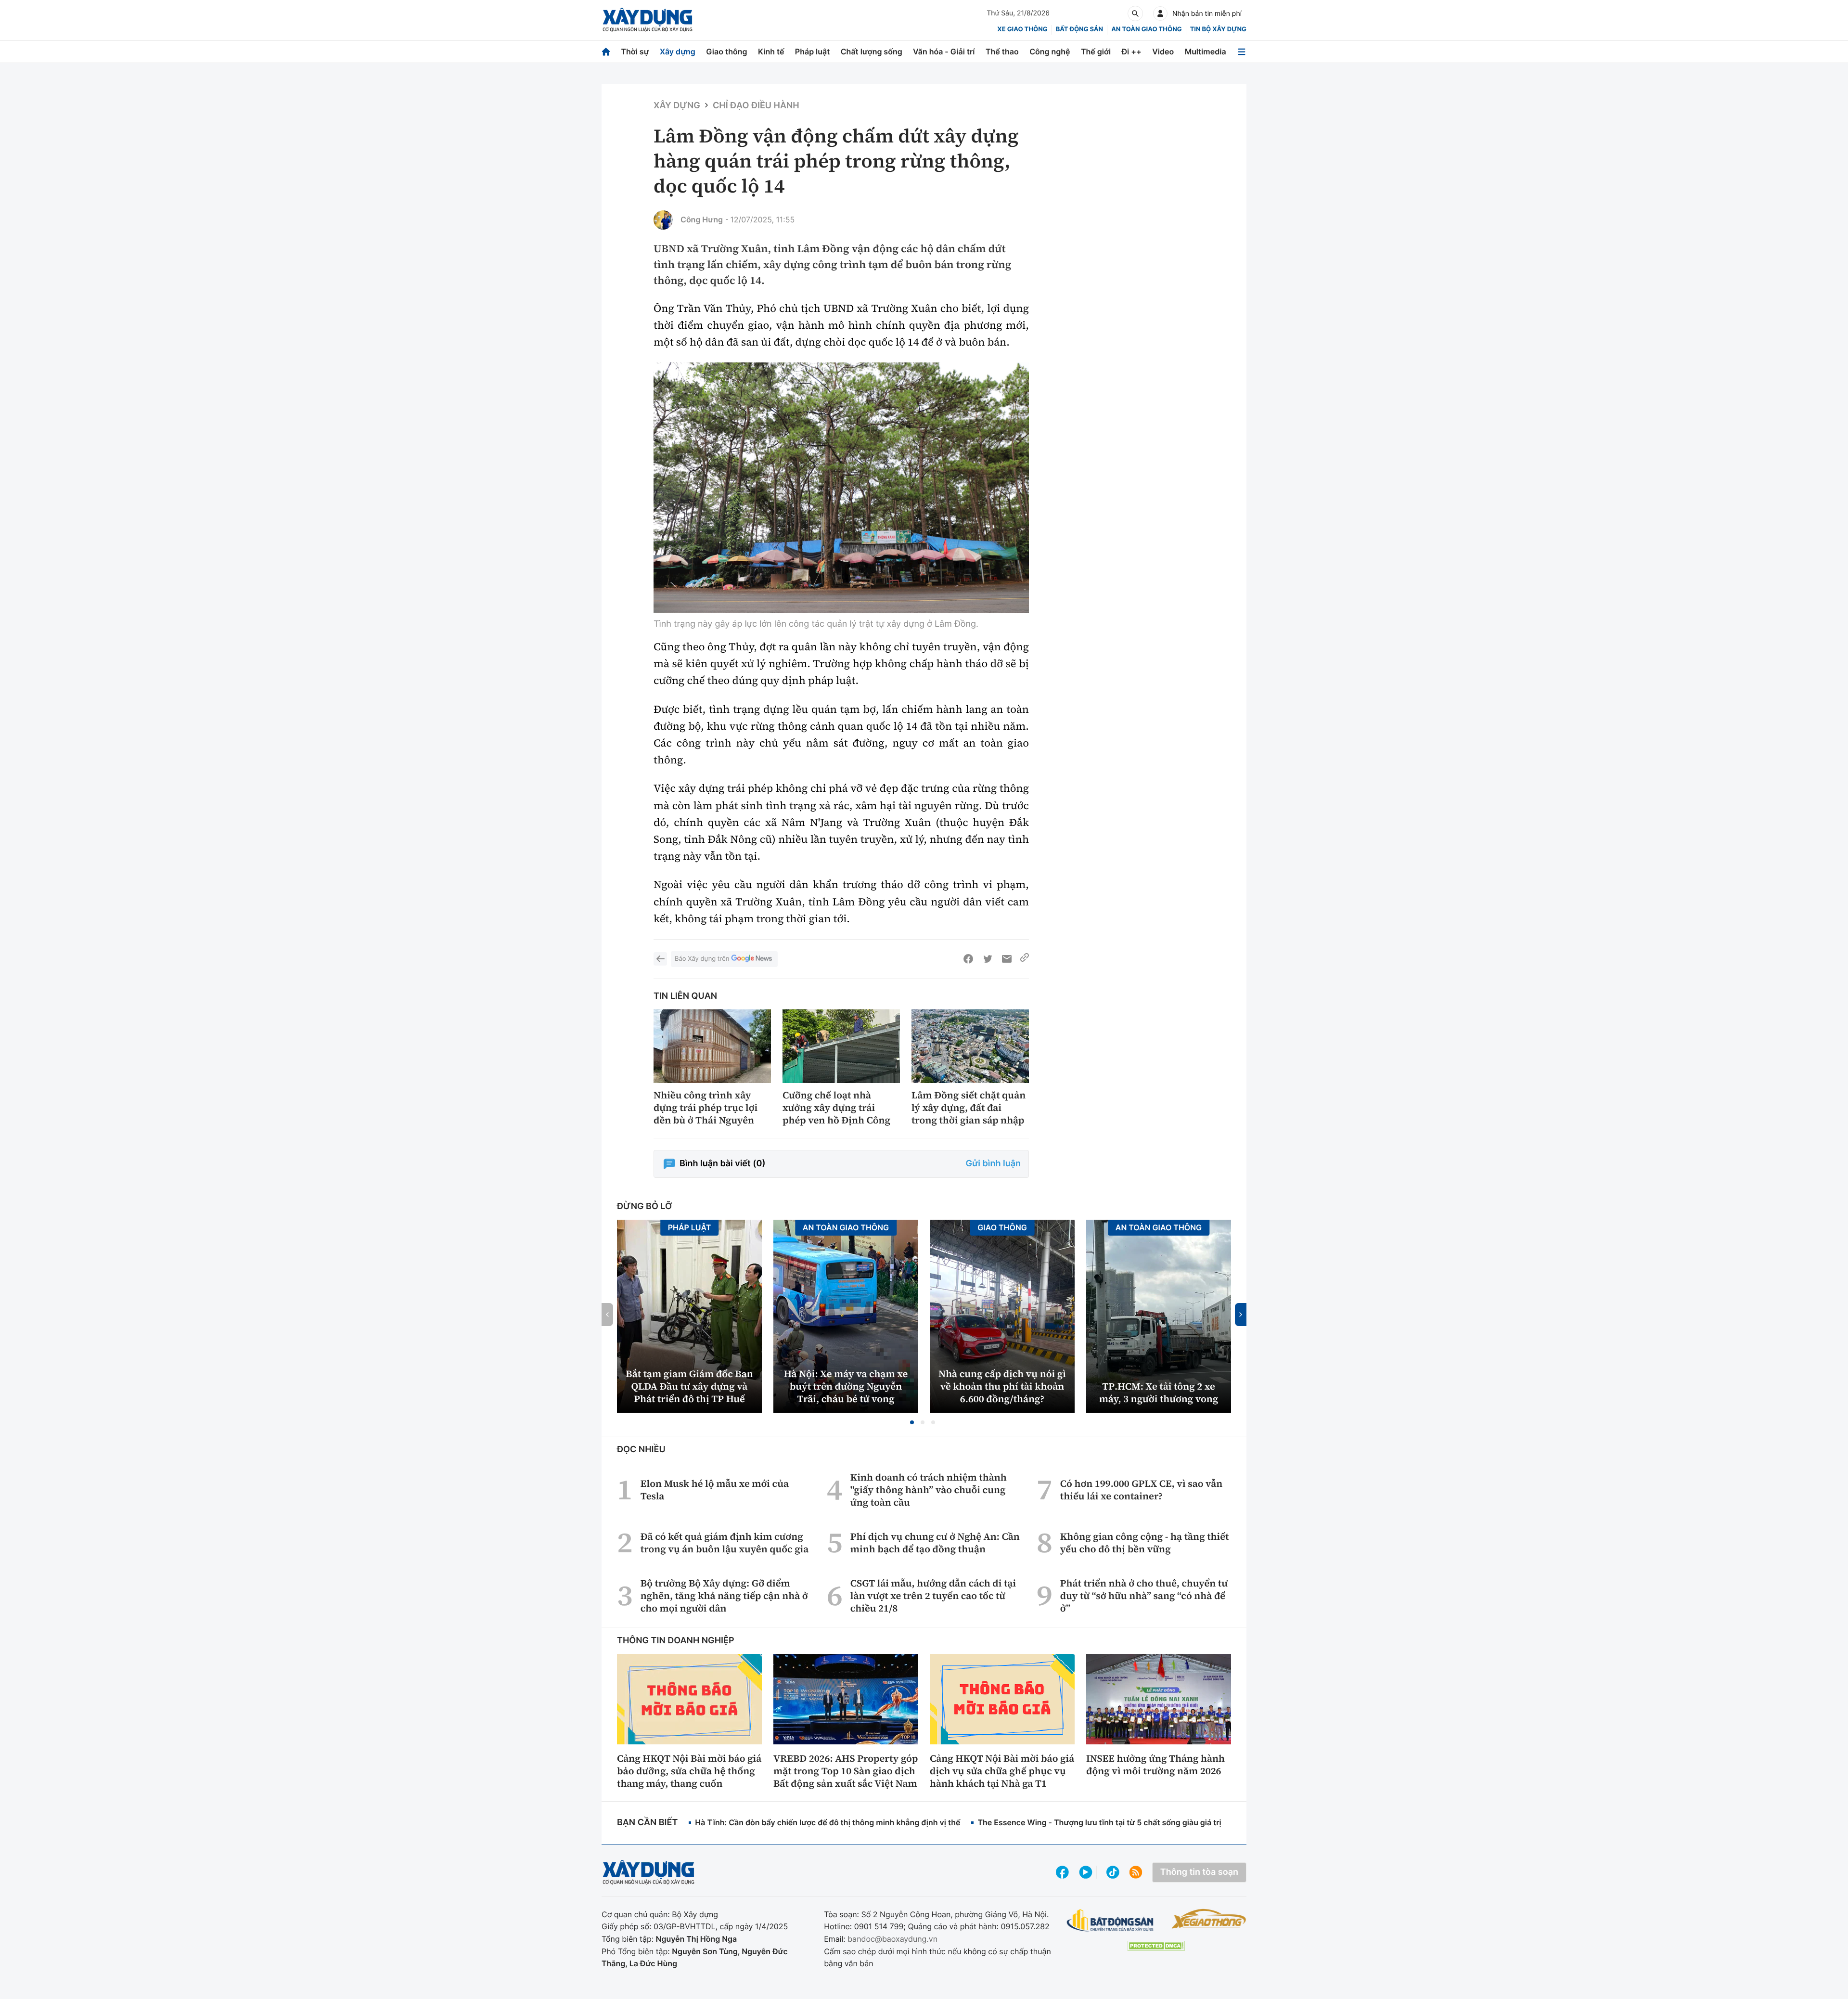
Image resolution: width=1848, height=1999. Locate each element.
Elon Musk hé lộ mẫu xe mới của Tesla (715, 1490)
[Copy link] (1025, 959)
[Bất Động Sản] (1110, 1921)
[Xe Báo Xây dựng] (1209, 1919)
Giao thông (726, 52)
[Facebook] (968, 959)
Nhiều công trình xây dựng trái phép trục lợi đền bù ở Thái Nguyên (706, 1108)
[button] (912, 1422)
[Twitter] (988, 959)
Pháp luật (812, 52)
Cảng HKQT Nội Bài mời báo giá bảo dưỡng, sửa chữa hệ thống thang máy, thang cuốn (689, 1771)
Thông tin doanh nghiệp (676, 1641)
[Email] (1007, 959)
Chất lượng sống (872, 52)
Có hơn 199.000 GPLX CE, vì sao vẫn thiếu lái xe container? (1141, 1490)
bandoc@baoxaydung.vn (892, 1939)
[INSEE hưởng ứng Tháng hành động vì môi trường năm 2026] (1159, 1699)
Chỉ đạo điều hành (756, 106)
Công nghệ (1050, 52)
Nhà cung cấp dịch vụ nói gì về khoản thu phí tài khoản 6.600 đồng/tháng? (1002, 1386)
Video (1163, 52)
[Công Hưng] (663, 220)
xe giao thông (1022, 29)
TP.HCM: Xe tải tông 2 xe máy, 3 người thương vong (1159, 1393)
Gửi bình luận (993, 1164)
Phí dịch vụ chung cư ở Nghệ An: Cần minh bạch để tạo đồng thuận (935, 1543)
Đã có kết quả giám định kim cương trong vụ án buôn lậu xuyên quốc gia (725, 1543)
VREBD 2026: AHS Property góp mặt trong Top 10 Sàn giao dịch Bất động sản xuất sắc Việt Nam (846, 1771)
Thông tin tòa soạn (1199, 1872)
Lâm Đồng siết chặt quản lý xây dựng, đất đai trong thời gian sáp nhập (969, 1108)
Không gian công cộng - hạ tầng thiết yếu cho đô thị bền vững (1145, 1543)
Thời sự (635, 52)
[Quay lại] (660, 959)
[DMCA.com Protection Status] (1156, 1946)
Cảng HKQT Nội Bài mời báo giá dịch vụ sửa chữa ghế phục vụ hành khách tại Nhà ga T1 (1002, 1771)
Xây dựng (678, 52)
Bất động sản (1080, 29)
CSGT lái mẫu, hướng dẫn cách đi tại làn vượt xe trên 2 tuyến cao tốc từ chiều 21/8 (933, 1596)
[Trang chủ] (606, 52)
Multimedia (1206, 52)
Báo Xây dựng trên (702, 959)
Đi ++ (1132, 52)
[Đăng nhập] (1160, 13)
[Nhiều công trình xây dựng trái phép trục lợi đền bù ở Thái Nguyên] (712, 1046)
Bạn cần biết (647, 1823)
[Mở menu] (1242, 52)
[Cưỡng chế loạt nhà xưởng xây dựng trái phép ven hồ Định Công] (841, 1046)
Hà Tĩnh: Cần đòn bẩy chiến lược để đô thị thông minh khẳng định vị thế (828, 1822)
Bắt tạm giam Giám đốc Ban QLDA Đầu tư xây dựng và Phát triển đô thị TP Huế (689, 1386)
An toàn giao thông (1146, 29)
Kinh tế (771, 52)
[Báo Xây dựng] (648, 20)
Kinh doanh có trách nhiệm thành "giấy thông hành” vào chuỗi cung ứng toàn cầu (929, 1490)
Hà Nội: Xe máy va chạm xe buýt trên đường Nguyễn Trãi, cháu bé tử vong (846, 1386)
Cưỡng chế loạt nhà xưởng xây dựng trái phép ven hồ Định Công (836, 1108)
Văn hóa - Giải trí (944, 52)
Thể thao (1002, 52)
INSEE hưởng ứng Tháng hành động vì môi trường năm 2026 (1155, 1765)
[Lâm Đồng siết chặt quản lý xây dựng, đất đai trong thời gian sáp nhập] (970, 1046)
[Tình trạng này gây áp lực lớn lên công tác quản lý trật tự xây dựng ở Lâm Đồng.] (841, 488)
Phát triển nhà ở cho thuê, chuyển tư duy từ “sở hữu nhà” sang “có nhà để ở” (1144, 1596)
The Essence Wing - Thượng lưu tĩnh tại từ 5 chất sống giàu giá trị (1099, 1822)
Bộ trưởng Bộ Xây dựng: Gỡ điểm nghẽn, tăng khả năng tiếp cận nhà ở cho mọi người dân (724, 1596)
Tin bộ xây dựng (1218, 29)
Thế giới (1096, 52)
